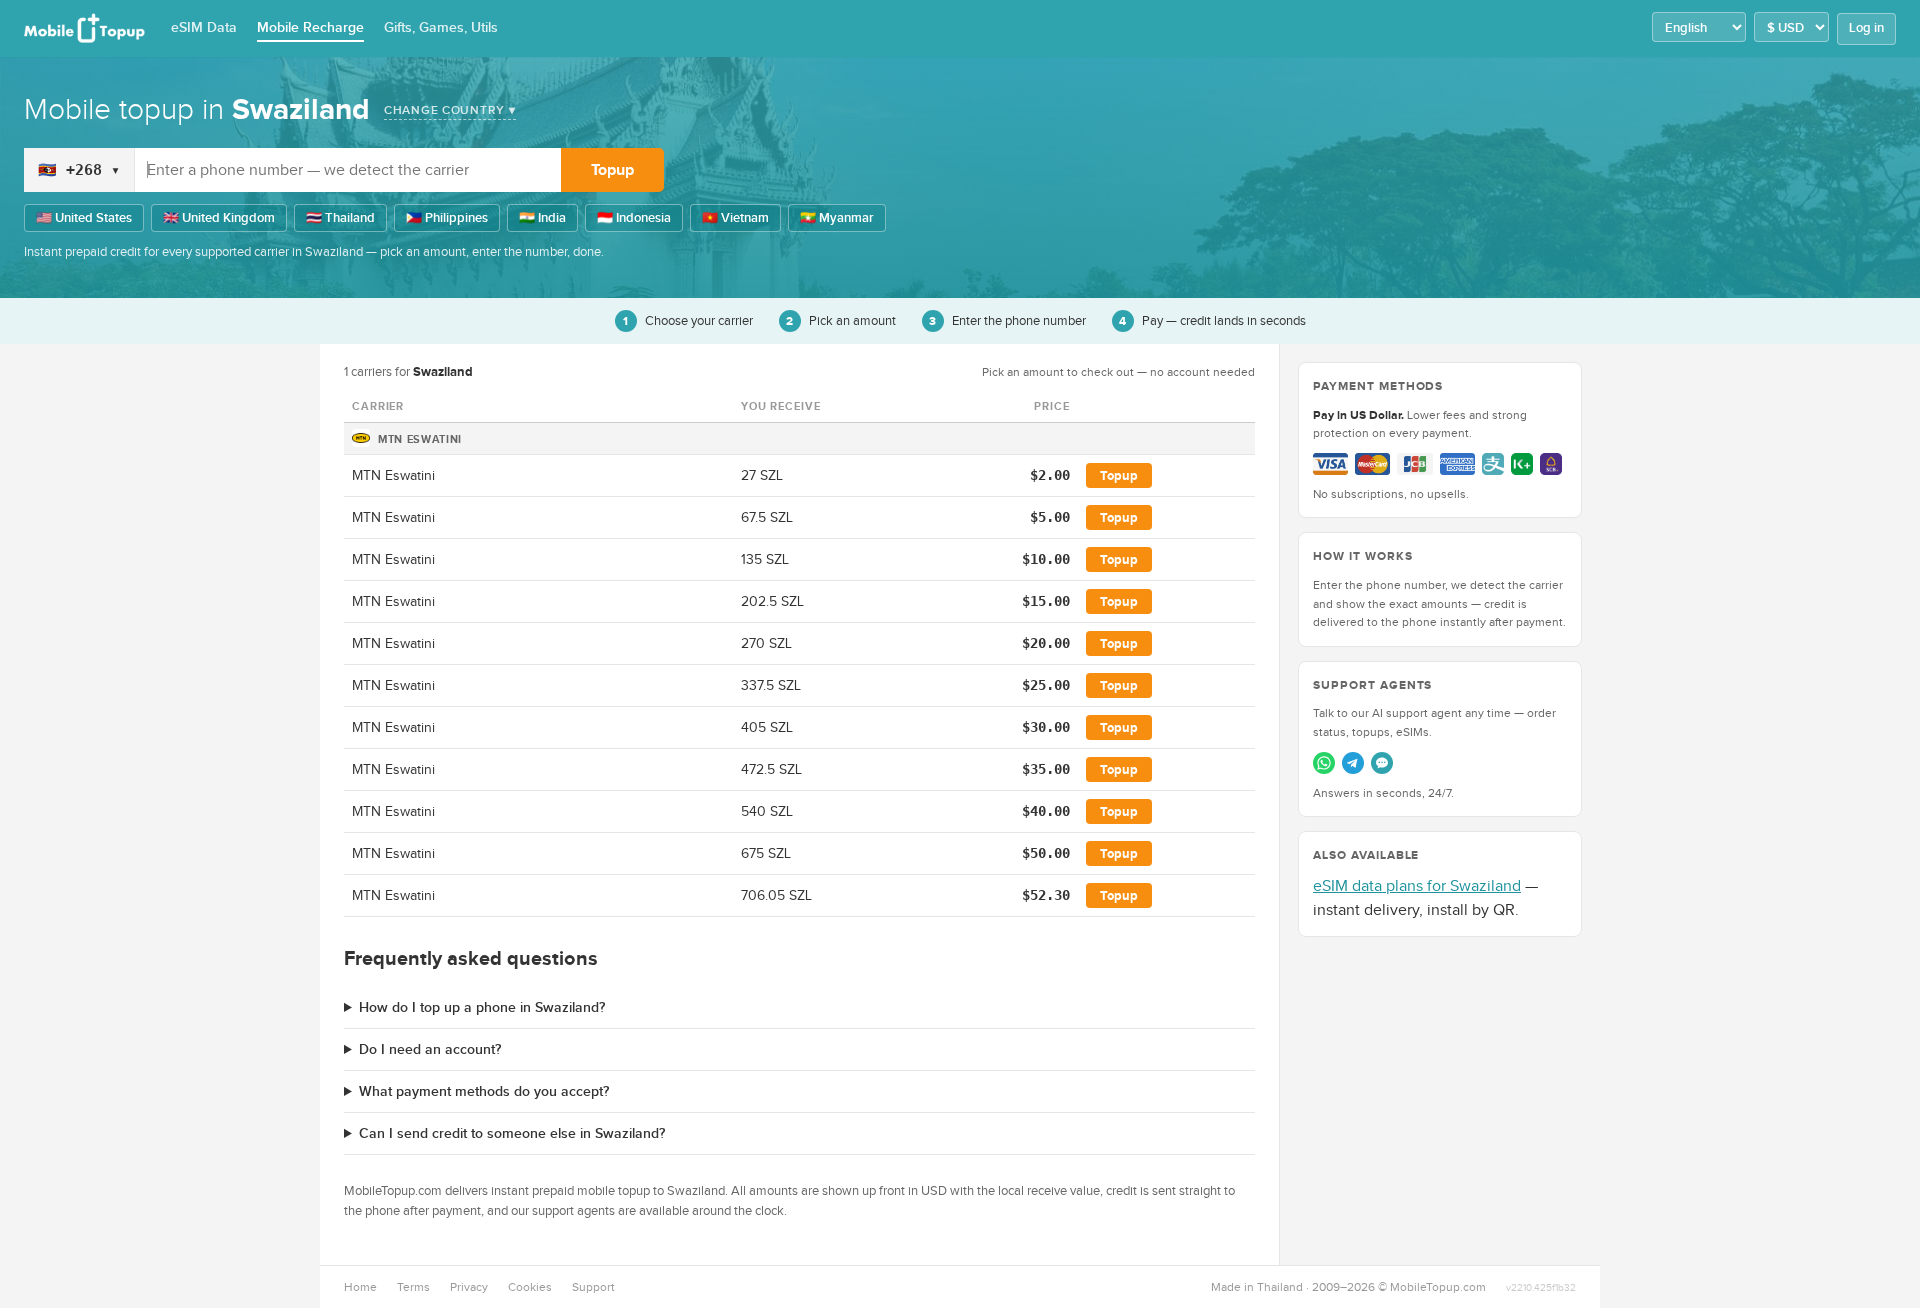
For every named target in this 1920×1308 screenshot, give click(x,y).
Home (360, 1287)
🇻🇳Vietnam (735, 218)
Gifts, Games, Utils (441, 27)
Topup (612, 169)
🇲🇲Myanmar (837, 218)
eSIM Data (204, 27)
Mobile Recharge (310, 27)
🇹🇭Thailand (340, 218)
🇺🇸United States (84, 218)
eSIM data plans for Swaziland (1417, 885)
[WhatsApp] (1324, 763)
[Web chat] (1382, 763)
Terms (413, 1287)
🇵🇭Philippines (447, 218)
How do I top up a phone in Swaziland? (482, 1007)
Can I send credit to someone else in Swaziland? (512, 1133)
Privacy (469, 1287)
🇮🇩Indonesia (634, 218)
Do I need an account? (430, 1049)
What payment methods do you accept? (484, 1091)
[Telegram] (1353, 763)
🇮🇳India (542, 218)
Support (593, 1287)
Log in (1866, 28)
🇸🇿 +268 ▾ (79, 170)
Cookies (530, 1287)
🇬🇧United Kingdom (219, 218)
